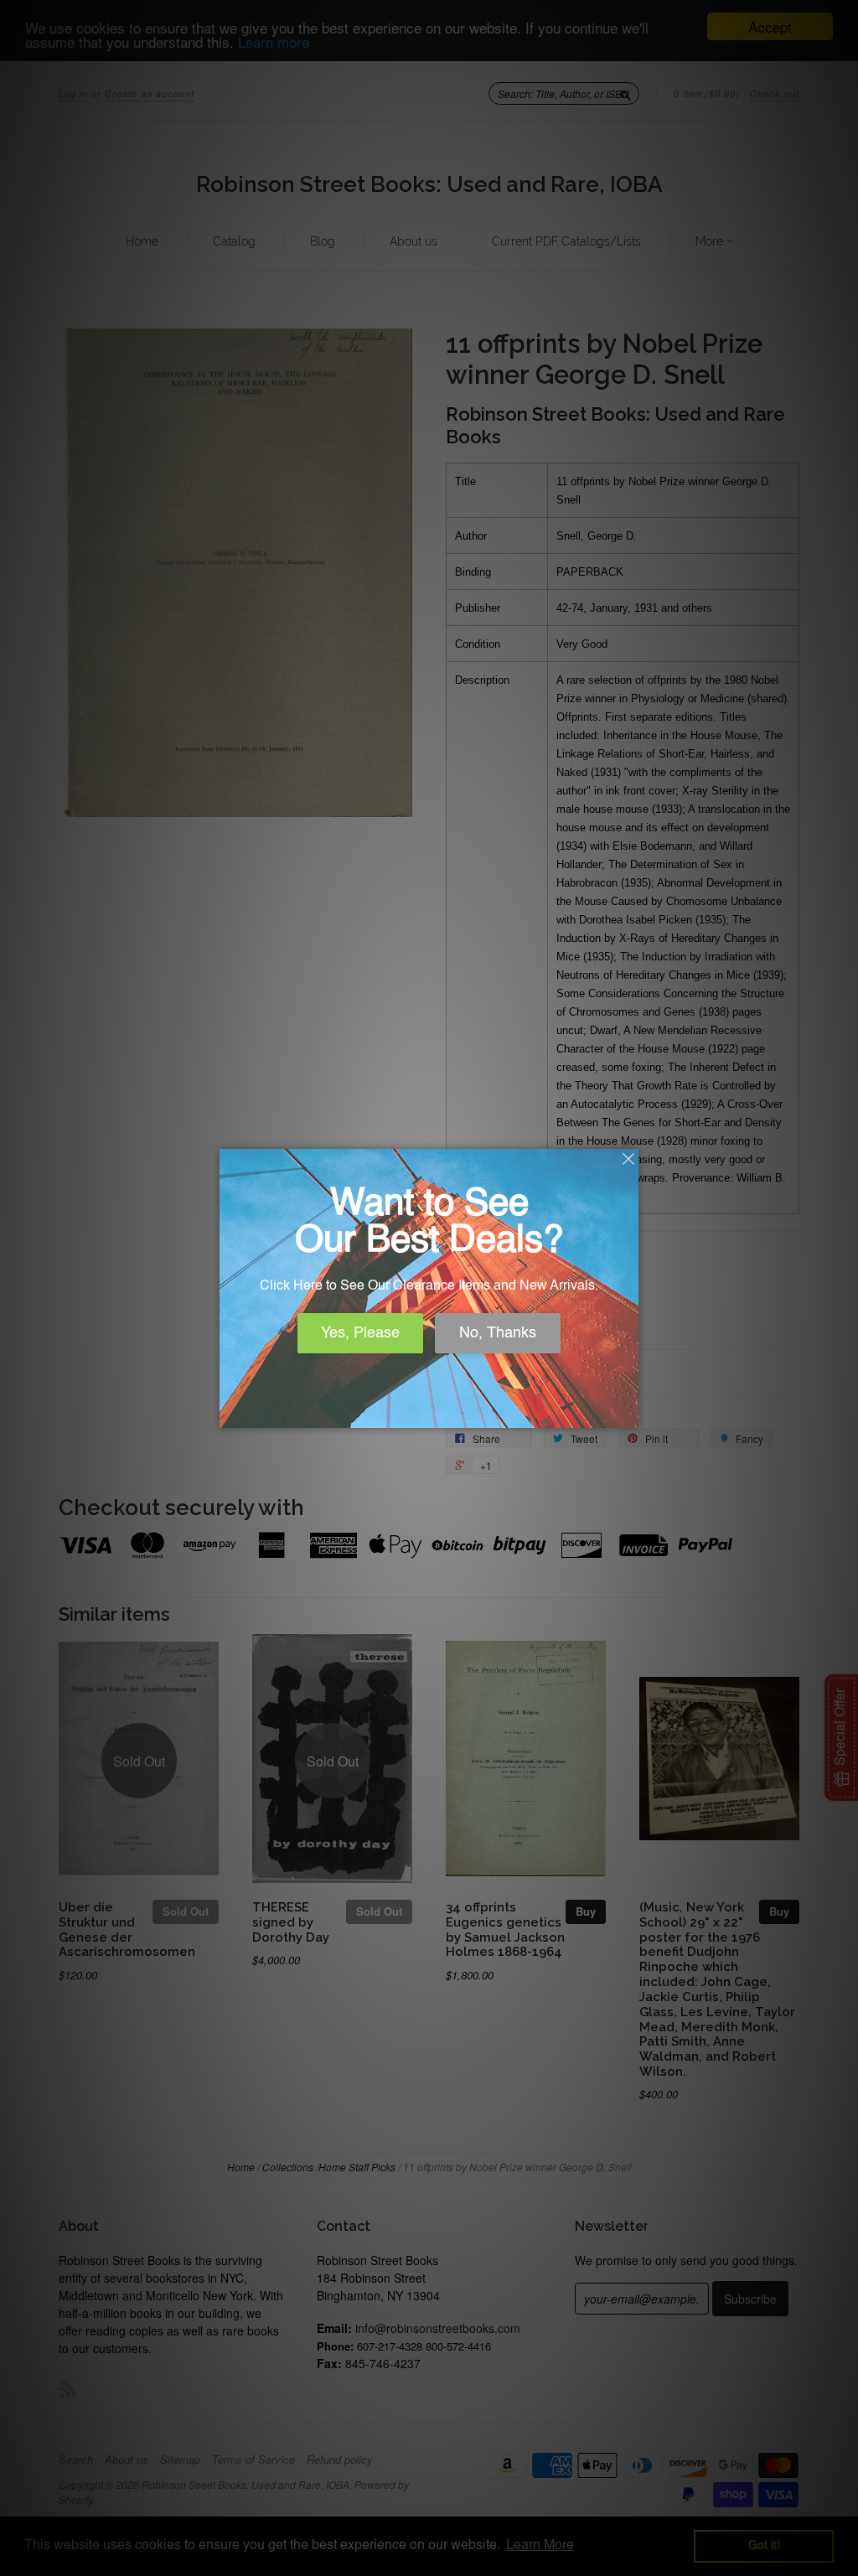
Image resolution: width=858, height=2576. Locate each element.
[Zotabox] (628, 1413)
